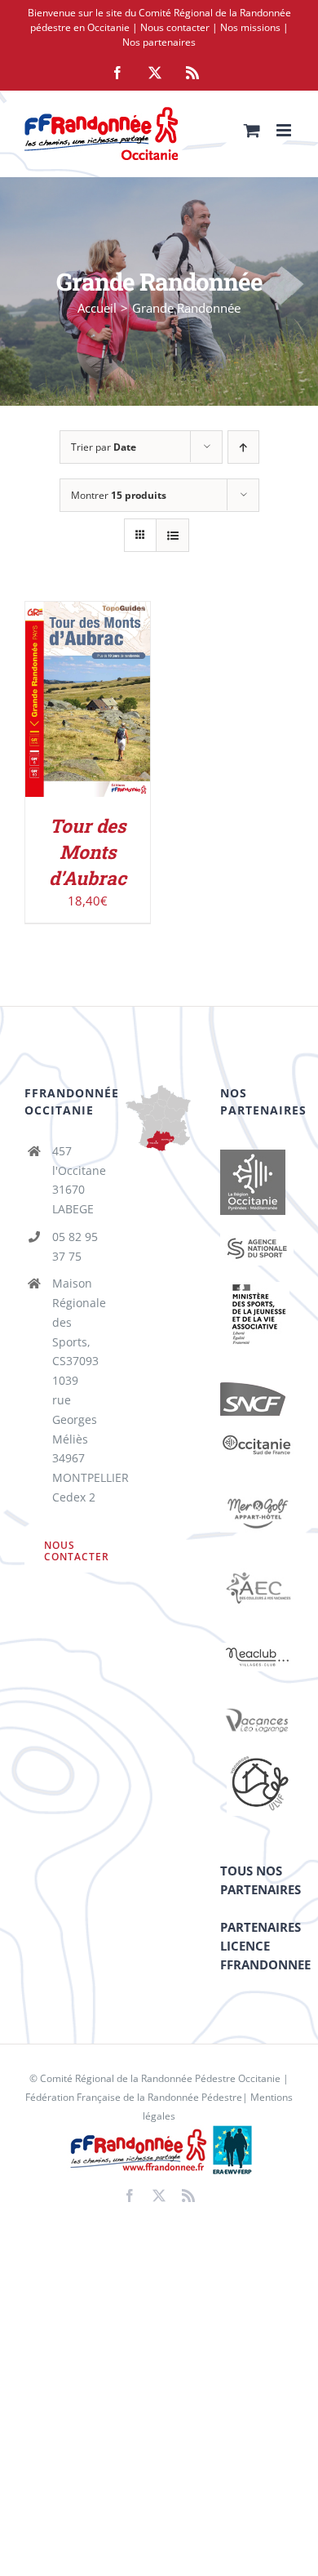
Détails (88, 720)
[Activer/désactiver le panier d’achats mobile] (252, 130)
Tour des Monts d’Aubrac (88, 852)
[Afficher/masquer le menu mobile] (285, 130)
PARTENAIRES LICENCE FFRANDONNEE (265, 1946)
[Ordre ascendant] (243, 447)
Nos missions (250, 27)
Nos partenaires (159, 42)
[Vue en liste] (172, 535)
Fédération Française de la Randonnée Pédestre (134, 2097)
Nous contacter (175, 27)
